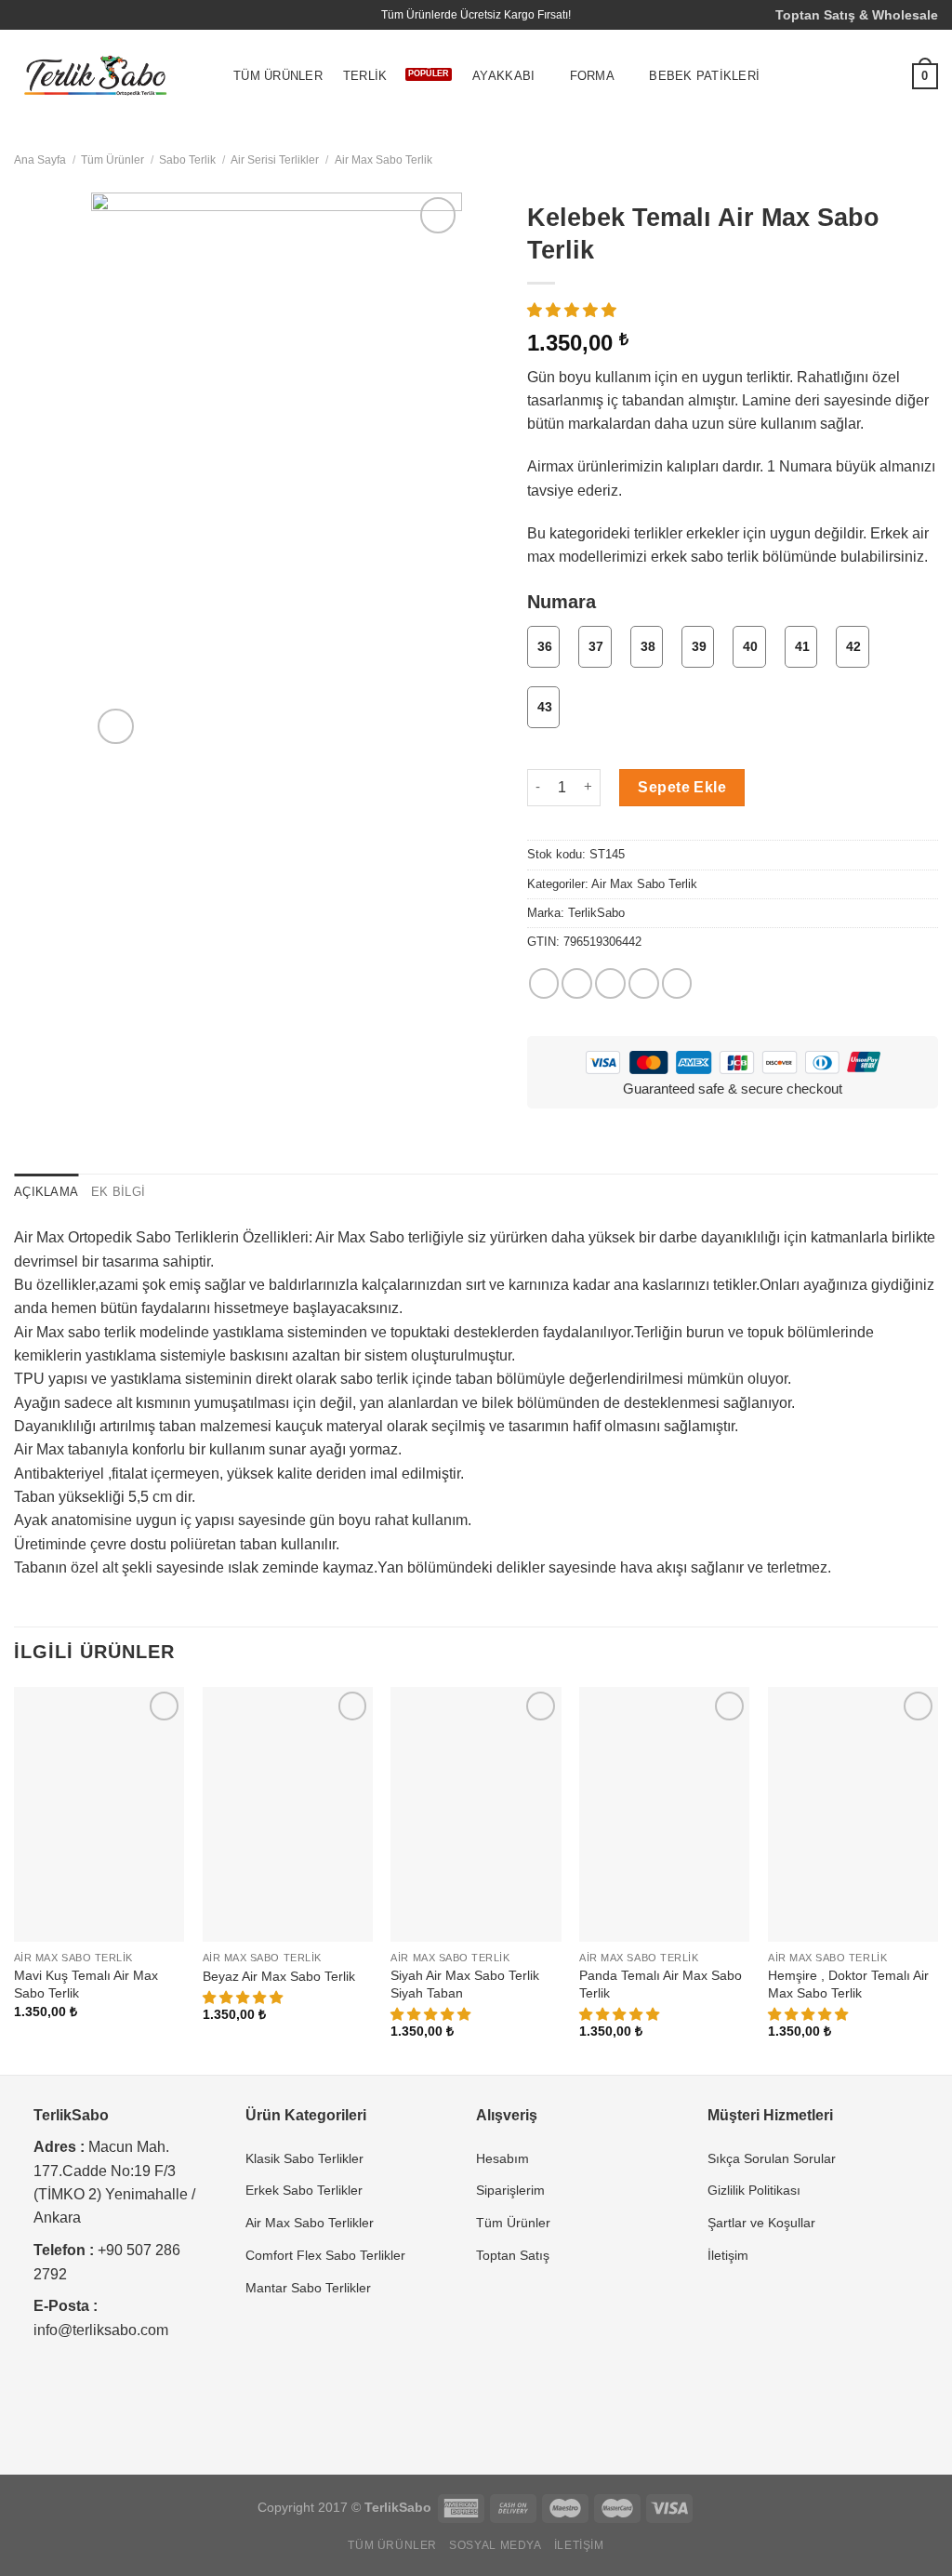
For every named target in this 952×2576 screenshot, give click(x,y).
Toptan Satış (513, 2255)
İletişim (728, 2255)
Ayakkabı (503, 76)
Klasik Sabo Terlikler (304, 2158)
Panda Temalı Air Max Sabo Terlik (661, 1984)
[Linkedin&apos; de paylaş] (677, 983)
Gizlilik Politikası (754, 2190)
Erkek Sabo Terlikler (304, 2190)
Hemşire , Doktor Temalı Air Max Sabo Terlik (848, 1984)
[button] (574, 310)
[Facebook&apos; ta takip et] (23, 15)
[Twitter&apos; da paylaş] (577, 983)
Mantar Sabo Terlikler (308, 2288)
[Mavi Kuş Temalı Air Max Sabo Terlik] (99, 1815)
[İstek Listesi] (884, 76)
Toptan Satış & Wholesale (857, 15)
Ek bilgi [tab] (118, 1192)
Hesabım (502, 2158)
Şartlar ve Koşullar (761, 2223)
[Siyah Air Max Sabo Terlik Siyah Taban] (476, 1815)
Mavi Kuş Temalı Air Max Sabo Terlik (86, 1984)
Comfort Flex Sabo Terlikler (325, 2255)
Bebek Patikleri (704, 76)
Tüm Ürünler (278, 76)
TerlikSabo (596, 913)
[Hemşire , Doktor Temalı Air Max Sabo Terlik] (853, 1815)
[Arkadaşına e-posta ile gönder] (610, 983)
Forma (592, 76)
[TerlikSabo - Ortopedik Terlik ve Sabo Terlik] (96, 77)
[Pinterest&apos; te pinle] (644, 983)
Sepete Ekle (682, 787)
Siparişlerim (510, 2190)
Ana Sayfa (40, 160)
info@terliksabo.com (101, 2330)
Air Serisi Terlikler (275, 160)
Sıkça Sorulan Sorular (772, 2158)
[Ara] (810, 77)
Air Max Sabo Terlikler (310, 2223)
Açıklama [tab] (46, 1192)
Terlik (365, 76)
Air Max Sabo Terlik (383, 160)
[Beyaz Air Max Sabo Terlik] (288, 1815)
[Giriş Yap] (847, 76)
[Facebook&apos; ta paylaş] (544, 983)
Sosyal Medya (495, 2545)
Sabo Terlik (187, 160)
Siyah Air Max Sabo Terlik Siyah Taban (465, 1984)
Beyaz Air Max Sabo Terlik (279, 1976)
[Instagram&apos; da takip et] (41, 15)
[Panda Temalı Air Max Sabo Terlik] (664, 1815)
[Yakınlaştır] (115, 726)
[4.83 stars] (810, 2014)
